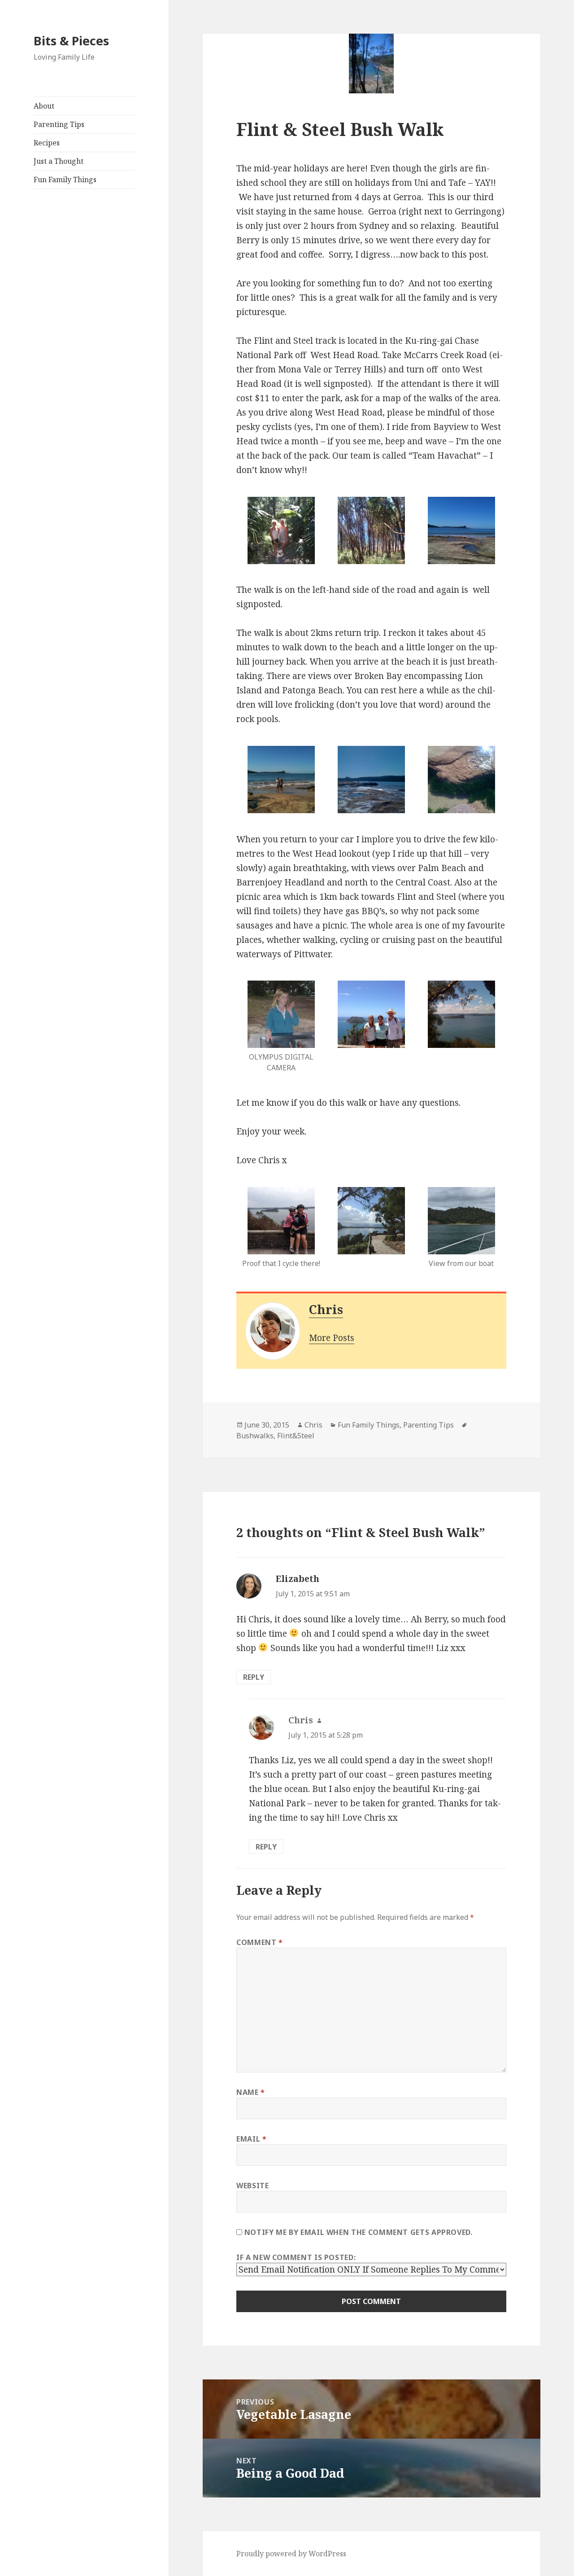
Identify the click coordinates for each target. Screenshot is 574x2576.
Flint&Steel (296, 1436)
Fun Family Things (65, 180)
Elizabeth (298, 1579)
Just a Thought (59, 161)
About (44, 106)
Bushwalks (255, 1436)
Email (251, 2139)
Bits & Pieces (71, 41)
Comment (260, 1942)
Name (251, 2092)
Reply (254, 1677)
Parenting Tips (59, 124)
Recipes (47, 143)
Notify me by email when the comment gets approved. (357, 2232)
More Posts (332, 1338)
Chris (326, 1309)
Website (252, 2186)
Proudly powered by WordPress (291, 2554)
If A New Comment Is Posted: (296, 2257)
